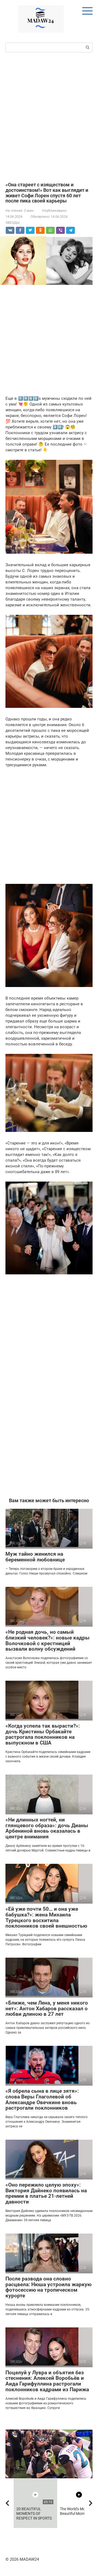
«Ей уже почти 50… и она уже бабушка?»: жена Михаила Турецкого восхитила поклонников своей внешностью (46, 1918)
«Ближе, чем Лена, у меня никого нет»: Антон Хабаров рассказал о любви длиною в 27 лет (47, 2009)
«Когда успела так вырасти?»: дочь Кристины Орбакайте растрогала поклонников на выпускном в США (43, 1734)
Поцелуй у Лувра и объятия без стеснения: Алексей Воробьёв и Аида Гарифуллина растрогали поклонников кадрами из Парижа (47, 2381)
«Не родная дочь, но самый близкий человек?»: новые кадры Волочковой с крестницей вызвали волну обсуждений (48, 1641)
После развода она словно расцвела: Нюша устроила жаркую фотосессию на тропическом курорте (48, 2287)
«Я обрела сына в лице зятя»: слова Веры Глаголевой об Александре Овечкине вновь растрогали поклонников (42, 2100)
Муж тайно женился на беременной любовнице (35, 1557)
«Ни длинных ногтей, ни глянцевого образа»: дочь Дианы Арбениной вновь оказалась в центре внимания (47, 1828)
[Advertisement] (49, 117)
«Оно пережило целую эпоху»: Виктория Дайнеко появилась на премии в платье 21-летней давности (46, 2193)
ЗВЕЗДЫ (13, 223)
